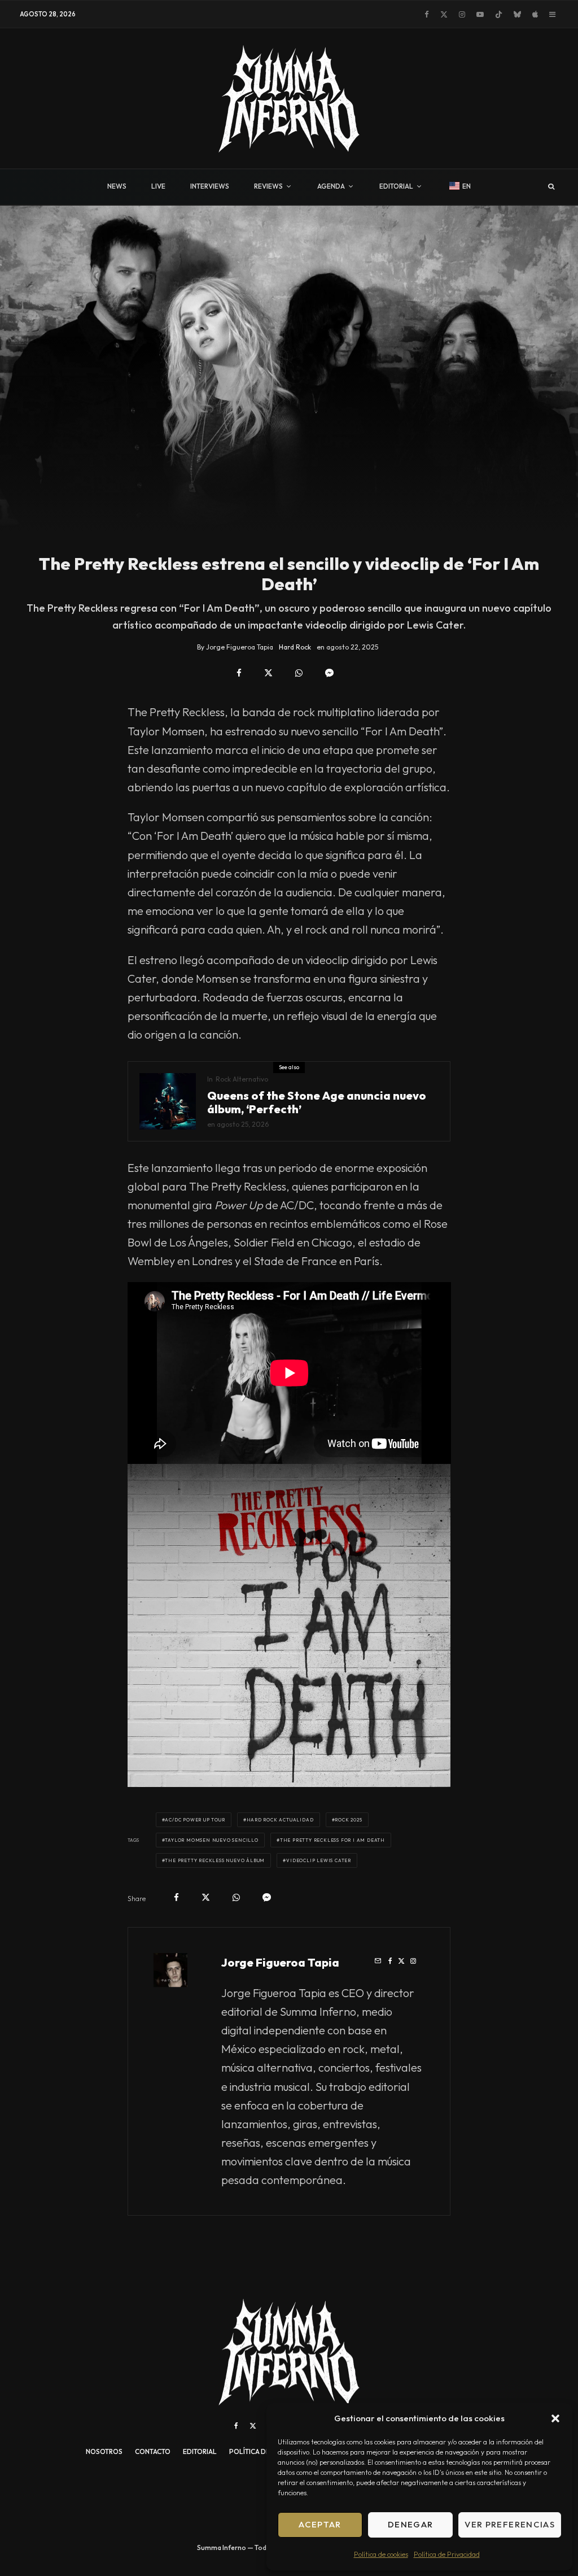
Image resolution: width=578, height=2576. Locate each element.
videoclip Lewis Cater (319, 1860)
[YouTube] (480, 14)
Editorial (200, 2451)
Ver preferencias (510, 2524)
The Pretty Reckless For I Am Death (332, 1840)
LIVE (158, 186)
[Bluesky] (517, 14)
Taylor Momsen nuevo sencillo (211, 1840)
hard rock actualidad (280, 1820)
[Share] (239, 673)
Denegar (410, 2524)
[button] (555, 2418)
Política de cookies (381, 2554)
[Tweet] (268, 673)
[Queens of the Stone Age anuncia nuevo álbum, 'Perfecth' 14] (168, 1101)
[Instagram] (462, 14)
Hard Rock (295, 647)
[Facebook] (427, 14)
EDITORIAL (396, 186)
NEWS (117, 186)
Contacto (153, 2451)
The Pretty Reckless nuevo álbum (215, 1860)
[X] (444, 14)
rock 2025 (348, 1820)
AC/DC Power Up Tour (195, 1820)
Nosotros (104, 2451)
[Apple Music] (535, 14)
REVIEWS (268, 186)
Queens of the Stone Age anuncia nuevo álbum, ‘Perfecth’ (317, 1102)
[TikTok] (499, 14)
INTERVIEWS (210, 186)
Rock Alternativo (242, 1079)
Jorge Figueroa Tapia (280, 1962)
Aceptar (320, 2524)
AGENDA (331, 186)
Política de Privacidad (447, 2554)
